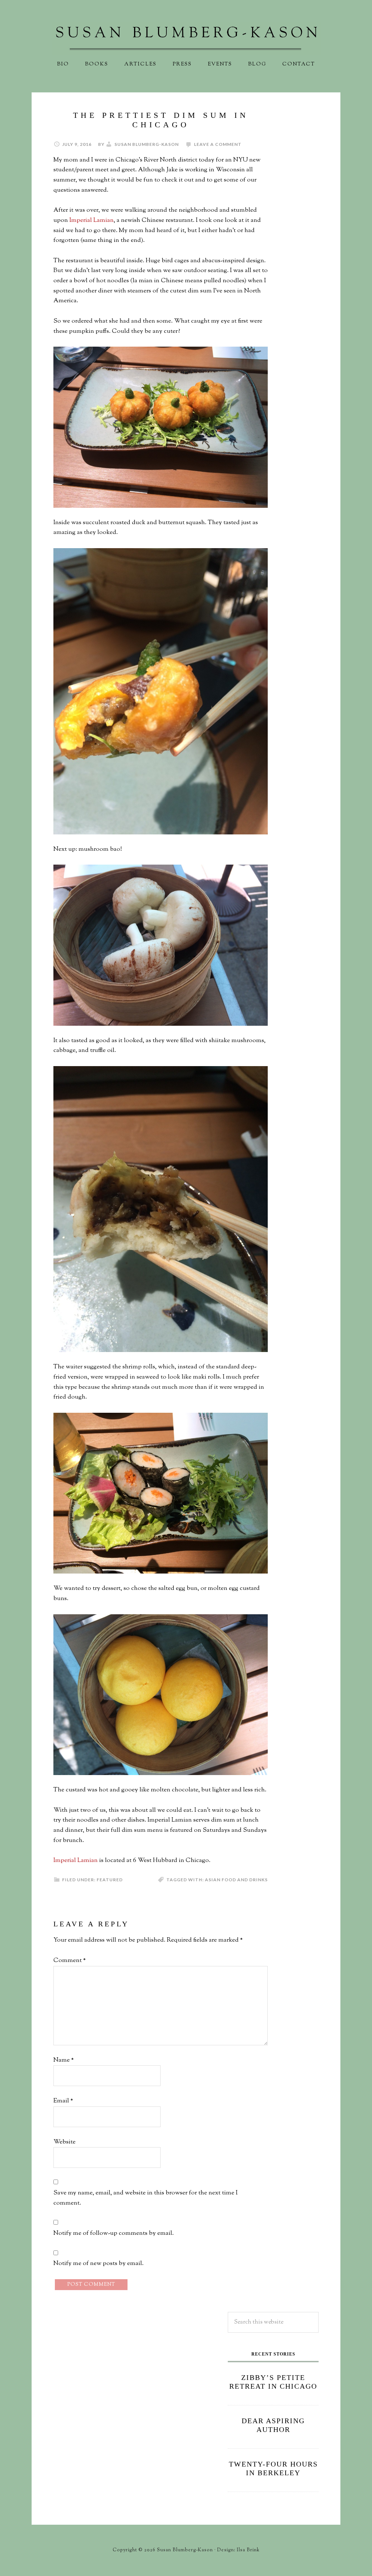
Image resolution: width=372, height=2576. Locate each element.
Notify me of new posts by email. (98, 2264)
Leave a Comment (218, 144)
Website (64, 2142)
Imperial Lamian (92, 220)
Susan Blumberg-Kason (186, 38)
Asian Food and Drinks (236, 1880)
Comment (70, 1961)
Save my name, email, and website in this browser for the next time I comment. (145, 2198)
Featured (110, 1880)
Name (64, 2060)
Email (63, 2101)
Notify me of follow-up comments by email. (114, 2233)
